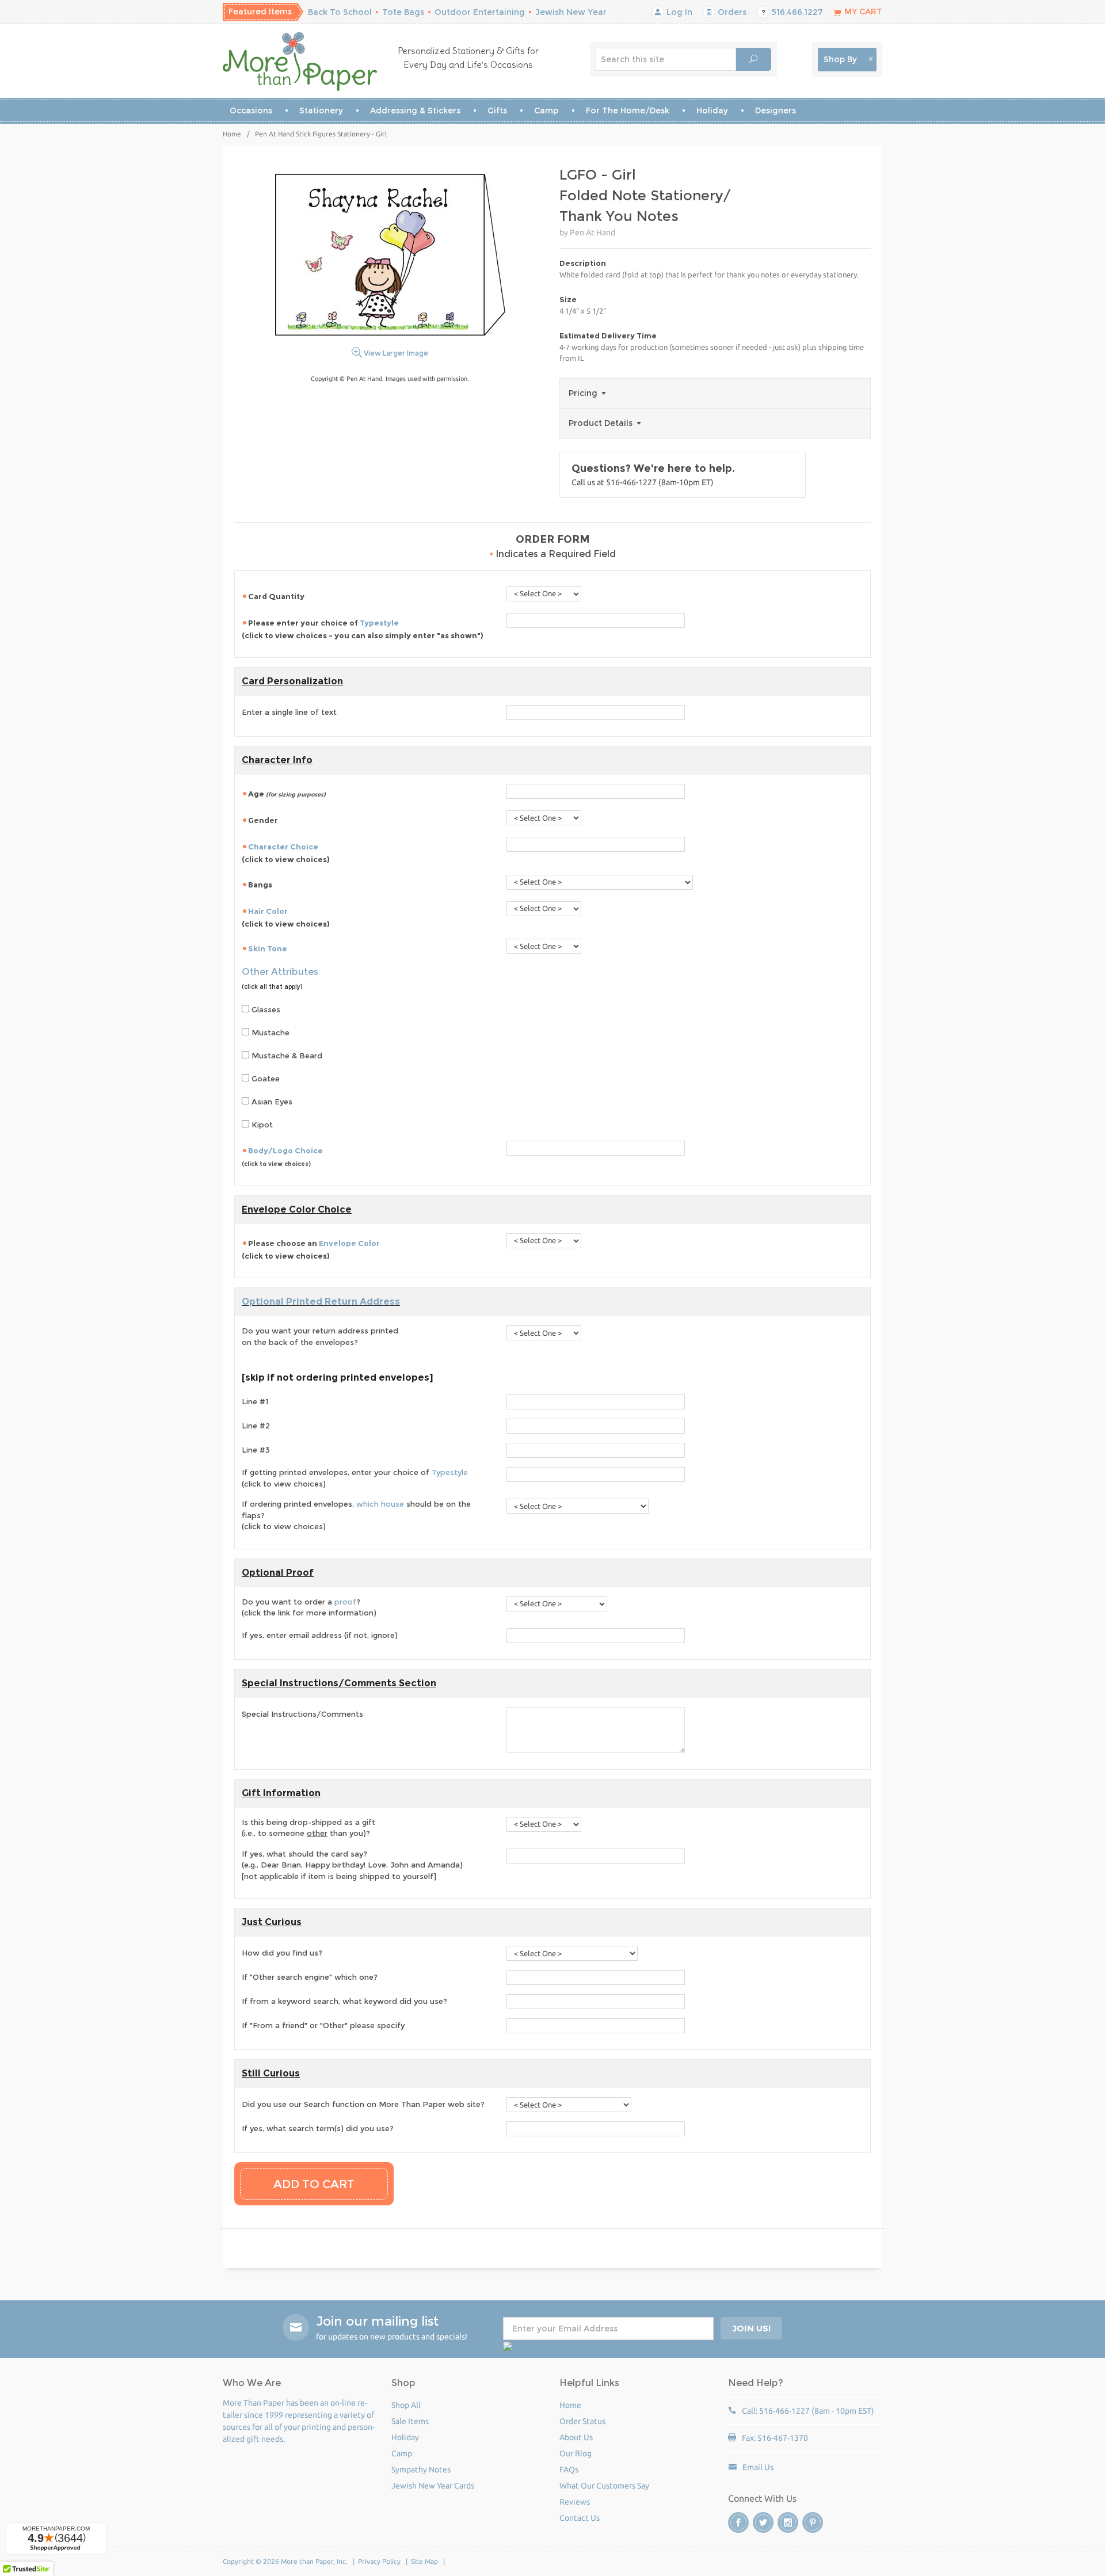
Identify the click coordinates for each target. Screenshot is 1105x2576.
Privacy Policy (379, 2561)
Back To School (340, 12)
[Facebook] (738, 2522)
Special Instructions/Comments (302, 1714)
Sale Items (410, 2421)
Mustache (269, 1032)
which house (380, 1504)
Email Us (758, 2467)
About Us (576, 2437)
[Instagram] (788, 2522)
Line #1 (255, 1401)
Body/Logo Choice (285, 1150)
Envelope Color (349, 1243)
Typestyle (379, 623)
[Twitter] (763, 2522)
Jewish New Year (571, 12)
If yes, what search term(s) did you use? (318, 2128)
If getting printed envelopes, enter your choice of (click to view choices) (355, 1478)
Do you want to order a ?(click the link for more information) (309, 1607)
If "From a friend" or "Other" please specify (323, 2025)
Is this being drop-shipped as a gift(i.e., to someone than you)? (308, 1828)
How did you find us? (282, 1953)
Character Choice (283, 847)
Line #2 (256, 1426)
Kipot (261, 1125)
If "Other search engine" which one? (310, 1977)
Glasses (265, 1009)
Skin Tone (268, 948)
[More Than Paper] (300, 62)
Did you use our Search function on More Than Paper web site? (363, 2104)
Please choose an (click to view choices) (311, 1249)
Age (287, 794)
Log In (678, 12)
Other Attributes (280, 972)
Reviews (575, 2502)
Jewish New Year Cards (433, 2486)
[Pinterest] (813, 2522)
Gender (263, 820)
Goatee (264, 1079)
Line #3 (256, 1450)
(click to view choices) (286, 853)
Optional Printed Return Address (321, 1302)
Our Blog (576, 2453)
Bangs (260, 885)
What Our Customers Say (604, 2486)
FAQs (569, 2470)
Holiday (712, 110)
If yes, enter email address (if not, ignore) (320, 1635)
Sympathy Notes (421, 2470)
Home (232, 134)
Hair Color (268, 911)
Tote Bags (403, 12)
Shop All (406, 2405)
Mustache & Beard (286, 1055)
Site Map (424, 2561)
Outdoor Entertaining (480, 12)
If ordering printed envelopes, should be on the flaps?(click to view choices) (356, 1515)
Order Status (582, 2421)
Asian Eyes (271, 1102)
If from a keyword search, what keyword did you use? (344, 2001)
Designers (776, 110)
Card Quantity (277, 596)
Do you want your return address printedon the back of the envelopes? (320, 1336)
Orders (731, 12)
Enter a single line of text (289, 712)
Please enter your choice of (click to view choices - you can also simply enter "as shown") (363, 629)
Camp (546, 110)
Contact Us (580, 2518)
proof (345, 1602)
